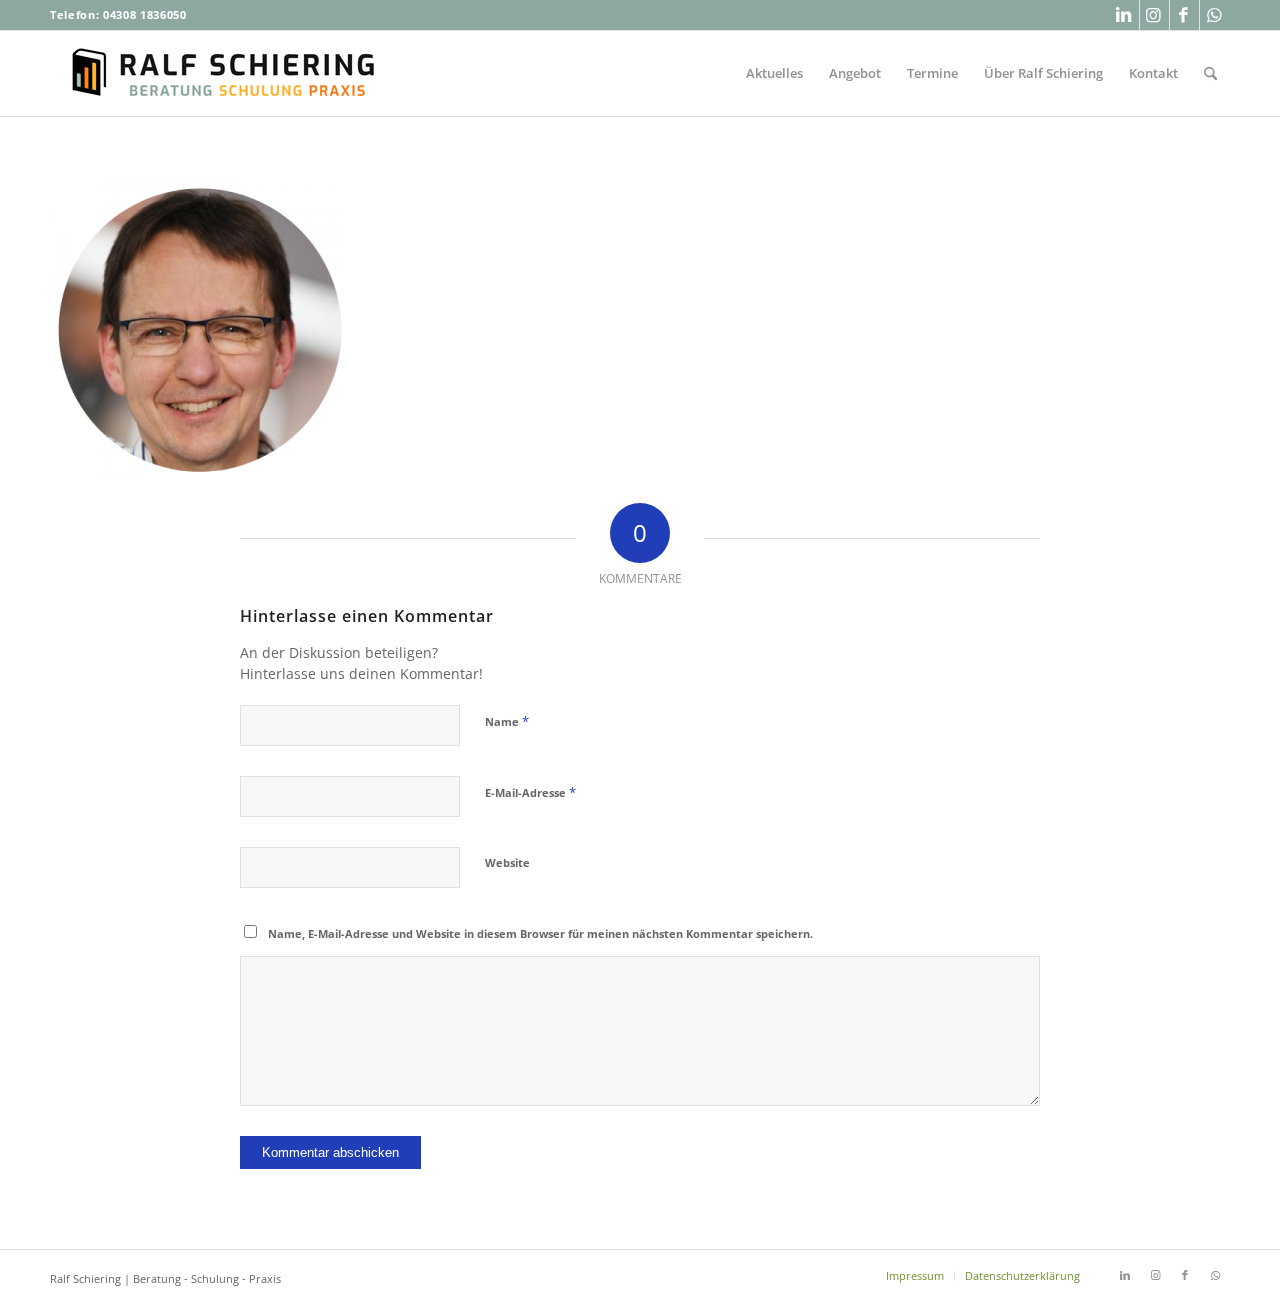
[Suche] (1210, 73)
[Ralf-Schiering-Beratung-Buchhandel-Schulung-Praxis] (225, 73)
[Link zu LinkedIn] (1124, 15)
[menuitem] (774, 73)
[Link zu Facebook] (1184, 15)
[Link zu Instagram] (1154, 15)
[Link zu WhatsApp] (1215, 15)
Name (507, 721)
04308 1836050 (145, 14)
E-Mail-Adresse (530, 792)
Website (507, 862)
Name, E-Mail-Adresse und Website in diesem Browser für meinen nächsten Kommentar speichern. (540, 933)
